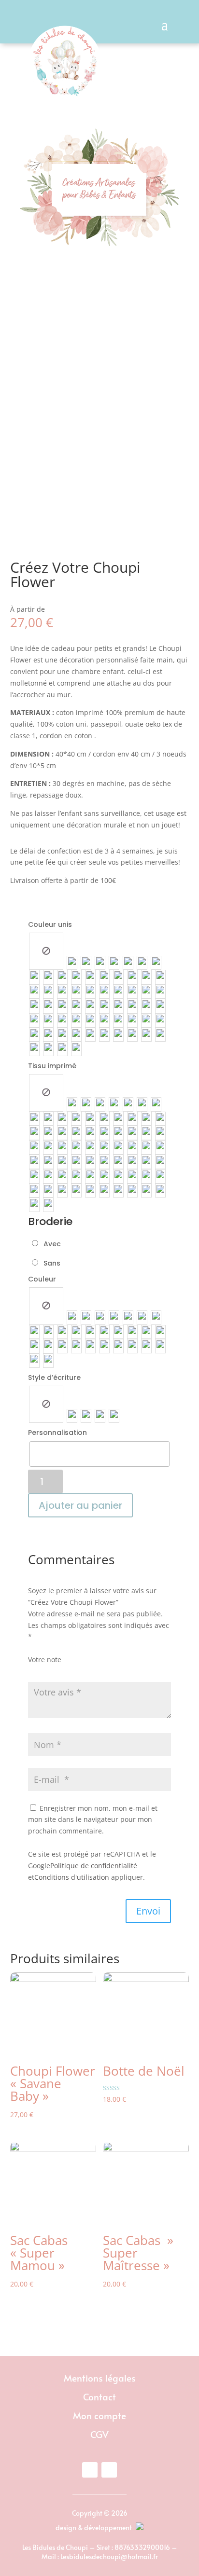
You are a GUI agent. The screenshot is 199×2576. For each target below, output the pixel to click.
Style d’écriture (54, 1378)
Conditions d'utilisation (72, 1877)
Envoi (148, 1911)
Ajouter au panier (80, 1505)
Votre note (45, 1660)
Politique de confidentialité (94, 1866)
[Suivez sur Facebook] (90, 2470)
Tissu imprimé (52, 1066)
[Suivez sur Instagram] (109, 2470)
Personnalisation (57, 1433)
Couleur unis (50, 924)
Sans (50, 1263)
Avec (50, 1244)
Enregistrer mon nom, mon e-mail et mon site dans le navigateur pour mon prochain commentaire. (93, 1820)
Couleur (42, 1279)
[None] (46, 951)
